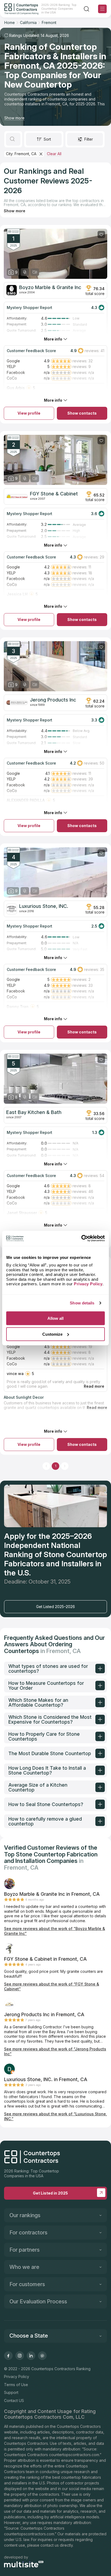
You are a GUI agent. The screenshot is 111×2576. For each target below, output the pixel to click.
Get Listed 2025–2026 (55, 1607)
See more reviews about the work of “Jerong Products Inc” (55, 2051)
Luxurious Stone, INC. (44, 906)
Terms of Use (16, 2385)
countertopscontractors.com (74, 2455)
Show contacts (82, 413)
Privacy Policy (17, 2377)
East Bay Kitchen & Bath (34, 1112)
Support (11, 2392)
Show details (82, 1303)
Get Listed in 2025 (50, 2193)
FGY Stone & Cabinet (54, 494)
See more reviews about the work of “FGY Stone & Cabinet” (52, 1986)
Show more (14, 118)
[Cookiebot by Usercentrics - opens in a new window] (81, 1238)
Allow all (55, 1318)
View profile (29, 413)
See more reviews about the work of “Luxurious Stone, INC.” (55, 2116)
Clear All (54, 154)
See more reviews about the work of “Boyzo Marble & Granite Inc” (55, 1931)
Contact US (14, 2400)
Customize (52, 1334)
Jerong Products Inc (53, 700)
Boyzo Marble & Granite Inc (50, 287)
